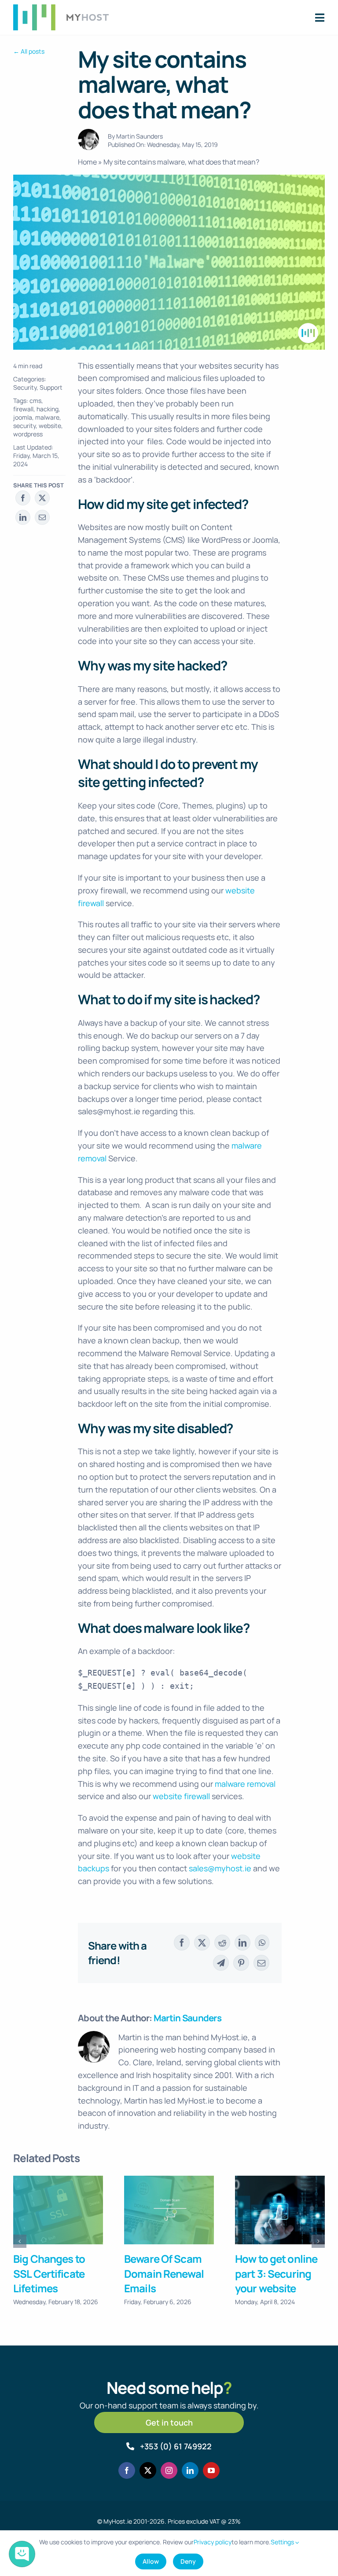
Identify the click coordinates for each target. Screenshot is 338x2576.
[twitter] (148, 2470)
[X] (42, 498)
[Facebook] (23, 498)
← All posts (29, 51)
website (50, 426)
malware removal (245, 1784)
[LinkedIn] (23, 517)
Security (25, 387)
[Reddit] (222, 1943)
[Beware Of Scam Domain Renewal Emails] (169, 2210)
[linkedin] (190, 2470)
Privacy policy (213, 2542)
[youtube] (211, 2470)
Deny (188, 2561)
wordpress (28, 434)
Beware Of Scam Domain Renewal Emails (164, 2273)
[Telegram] (221, 1963)
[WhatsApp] (262, 1943)
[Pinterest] (241, 1963)
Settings (283, 2542)
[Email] (42, 517)
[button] (20, 2241)
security (24, 426)
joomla (23, 417)
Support (51, 387)
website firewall (181, 1796)
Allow (151, 2561)
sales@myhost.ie (220, 1868)
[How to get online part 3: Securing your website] (280, 2210)
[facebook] (127, 2470)
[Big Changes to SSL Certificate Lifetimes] (58, 2210)
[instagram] (169, 2470)
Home (87, 162)
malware (47, 417)
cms (35, 401)
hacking (48, 409)
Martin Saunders (140, 136)
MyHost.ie (118, 2521)
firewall (23, 409)
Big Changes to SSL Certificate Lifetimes (49, 2273)
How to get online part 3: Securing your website (276, 2273)
